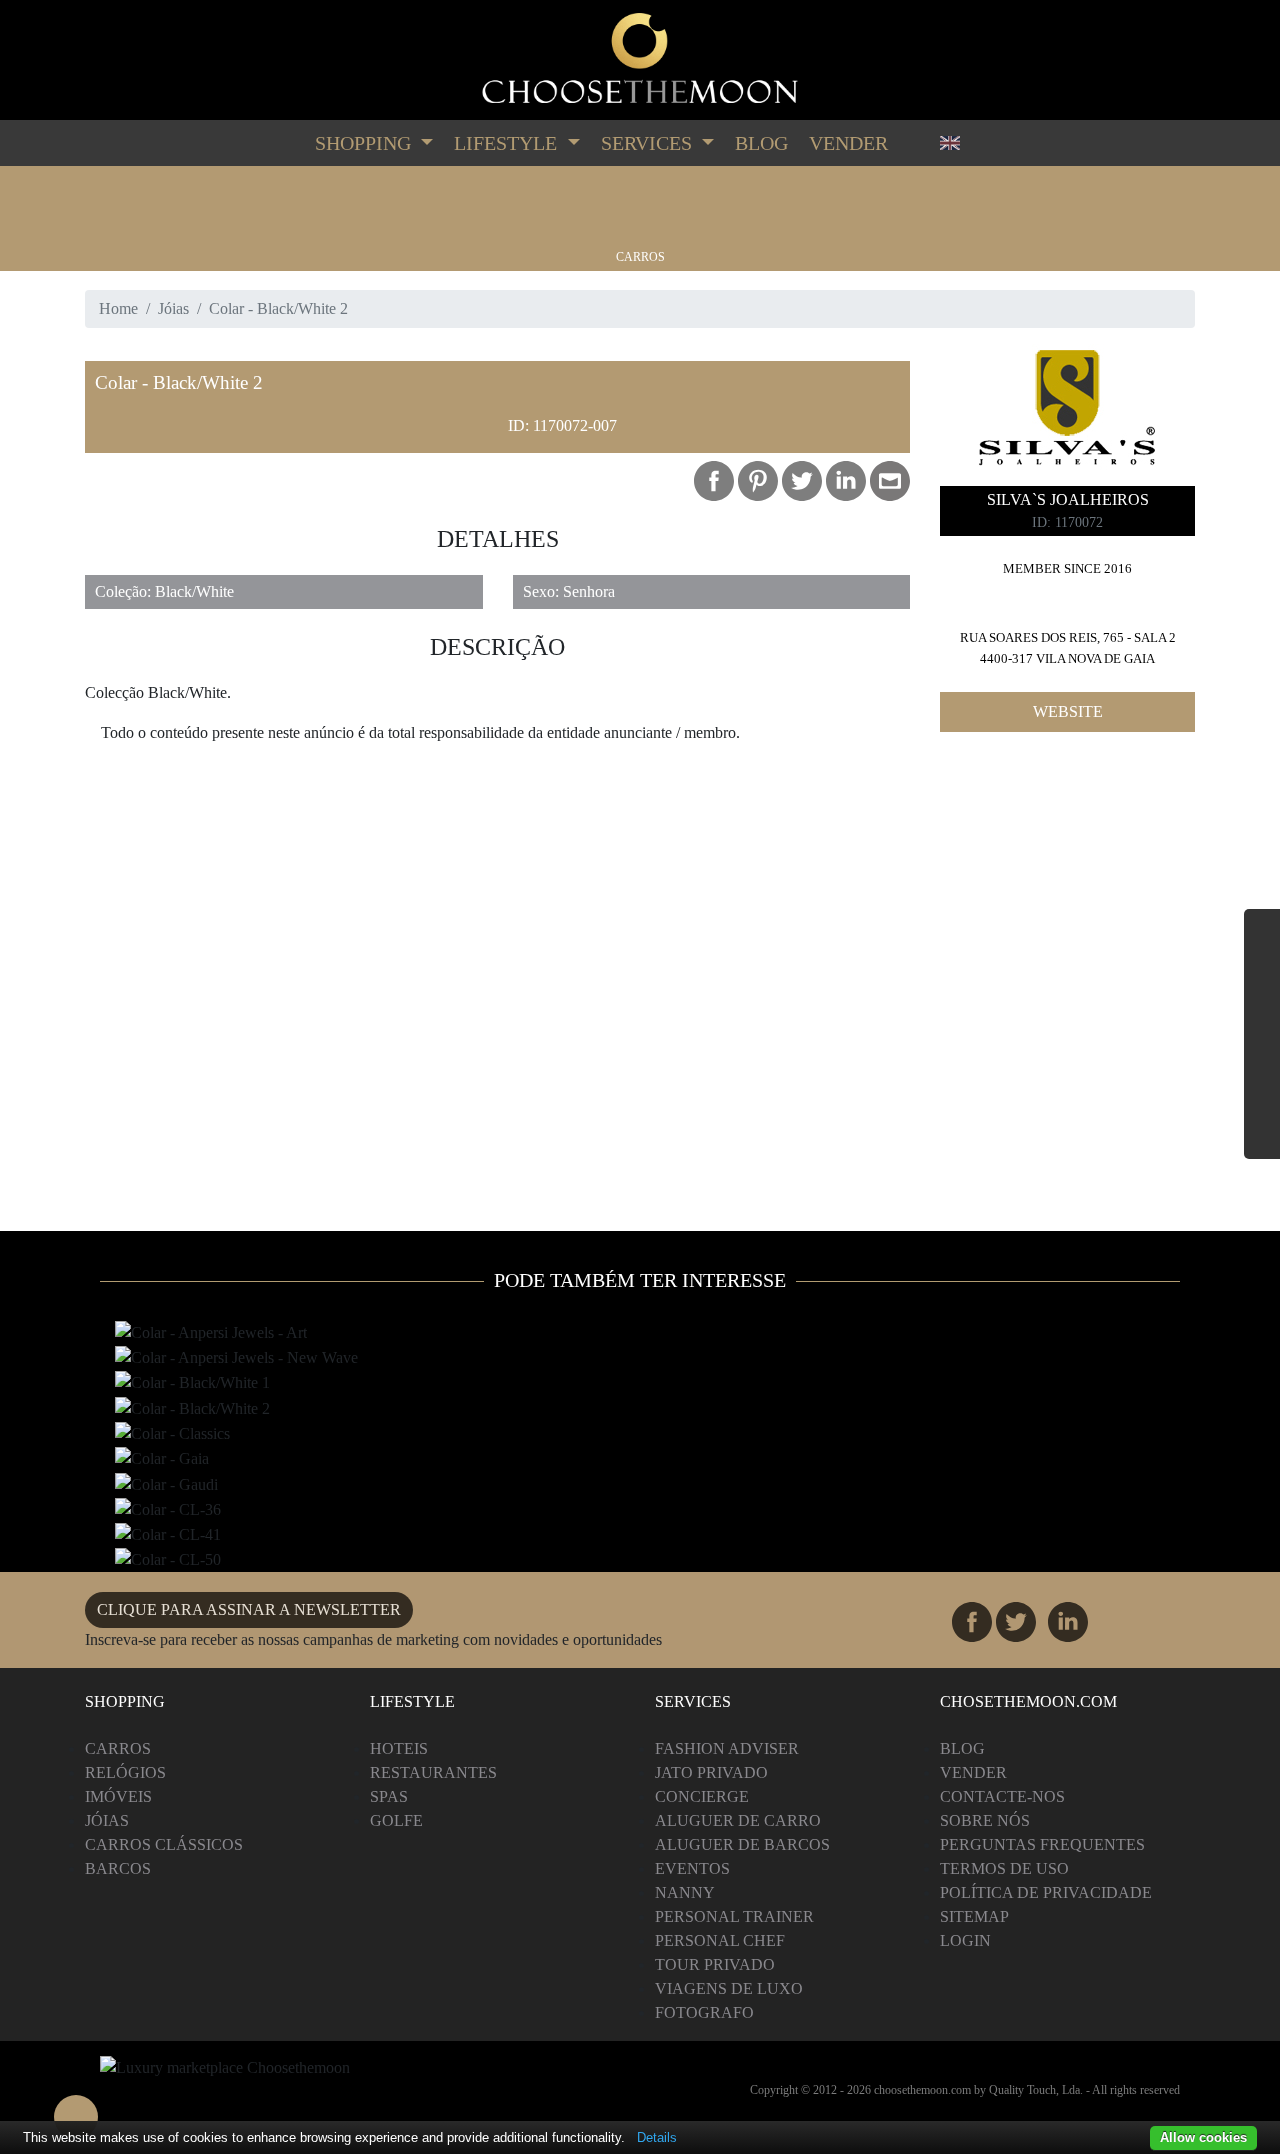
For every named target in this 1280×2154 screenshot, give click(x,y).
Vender (848, 143)
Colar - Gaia (161, 1460)
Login (965, 1940)
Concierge (702, 1796)
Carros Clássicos (164, 1844)
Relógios (125, 1772)
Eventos (692, 1868)
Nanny (685, 1892)
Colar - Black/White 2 (191, 1409)
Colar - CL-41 (161, 1536)
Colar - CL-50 (161, 1561)
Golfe (396, 1820)
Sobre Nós (985, 1820)
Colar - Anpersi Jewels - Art (210, 1333)
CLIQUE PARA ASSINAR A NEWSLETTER (249, 1609)
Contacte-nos (1002, 1796)
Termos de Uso (1004, 1868)
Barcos (118, 1868)
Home (118, 308)
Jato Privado (711, 1772)
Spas (389, 1796)
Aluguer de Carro (738, 1820)
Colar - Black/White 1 (191, 1384)
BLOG (962, 1748)
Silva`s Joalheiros (1068, 499)
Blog (761, 143)
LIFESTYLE (508, 143)
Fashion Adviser (727, 1748)
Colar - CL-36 (161, 1511)
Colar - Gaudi (165, 1485)
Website (1068, 711)
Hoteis (399, 1748)
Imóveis (118, 1796)
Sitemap (974, 1916)
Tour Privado (715, 1964)
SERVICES (649, 143)
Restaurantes (433, 1772)
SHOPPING (365, 143)
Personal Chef (720, 1940)
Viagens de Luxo (729, 1988)
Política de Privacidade (1046, 1892)
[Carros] (640, 208)
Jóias (173, 308)
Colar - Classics (174, 1435)
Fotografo (704, 2012)
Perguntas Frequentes (1042, 1844)
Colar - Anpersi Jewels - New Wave (230, 1359)
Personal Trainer (734, 1916)
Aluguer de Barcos (742, 1844)
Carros (640, 257)
